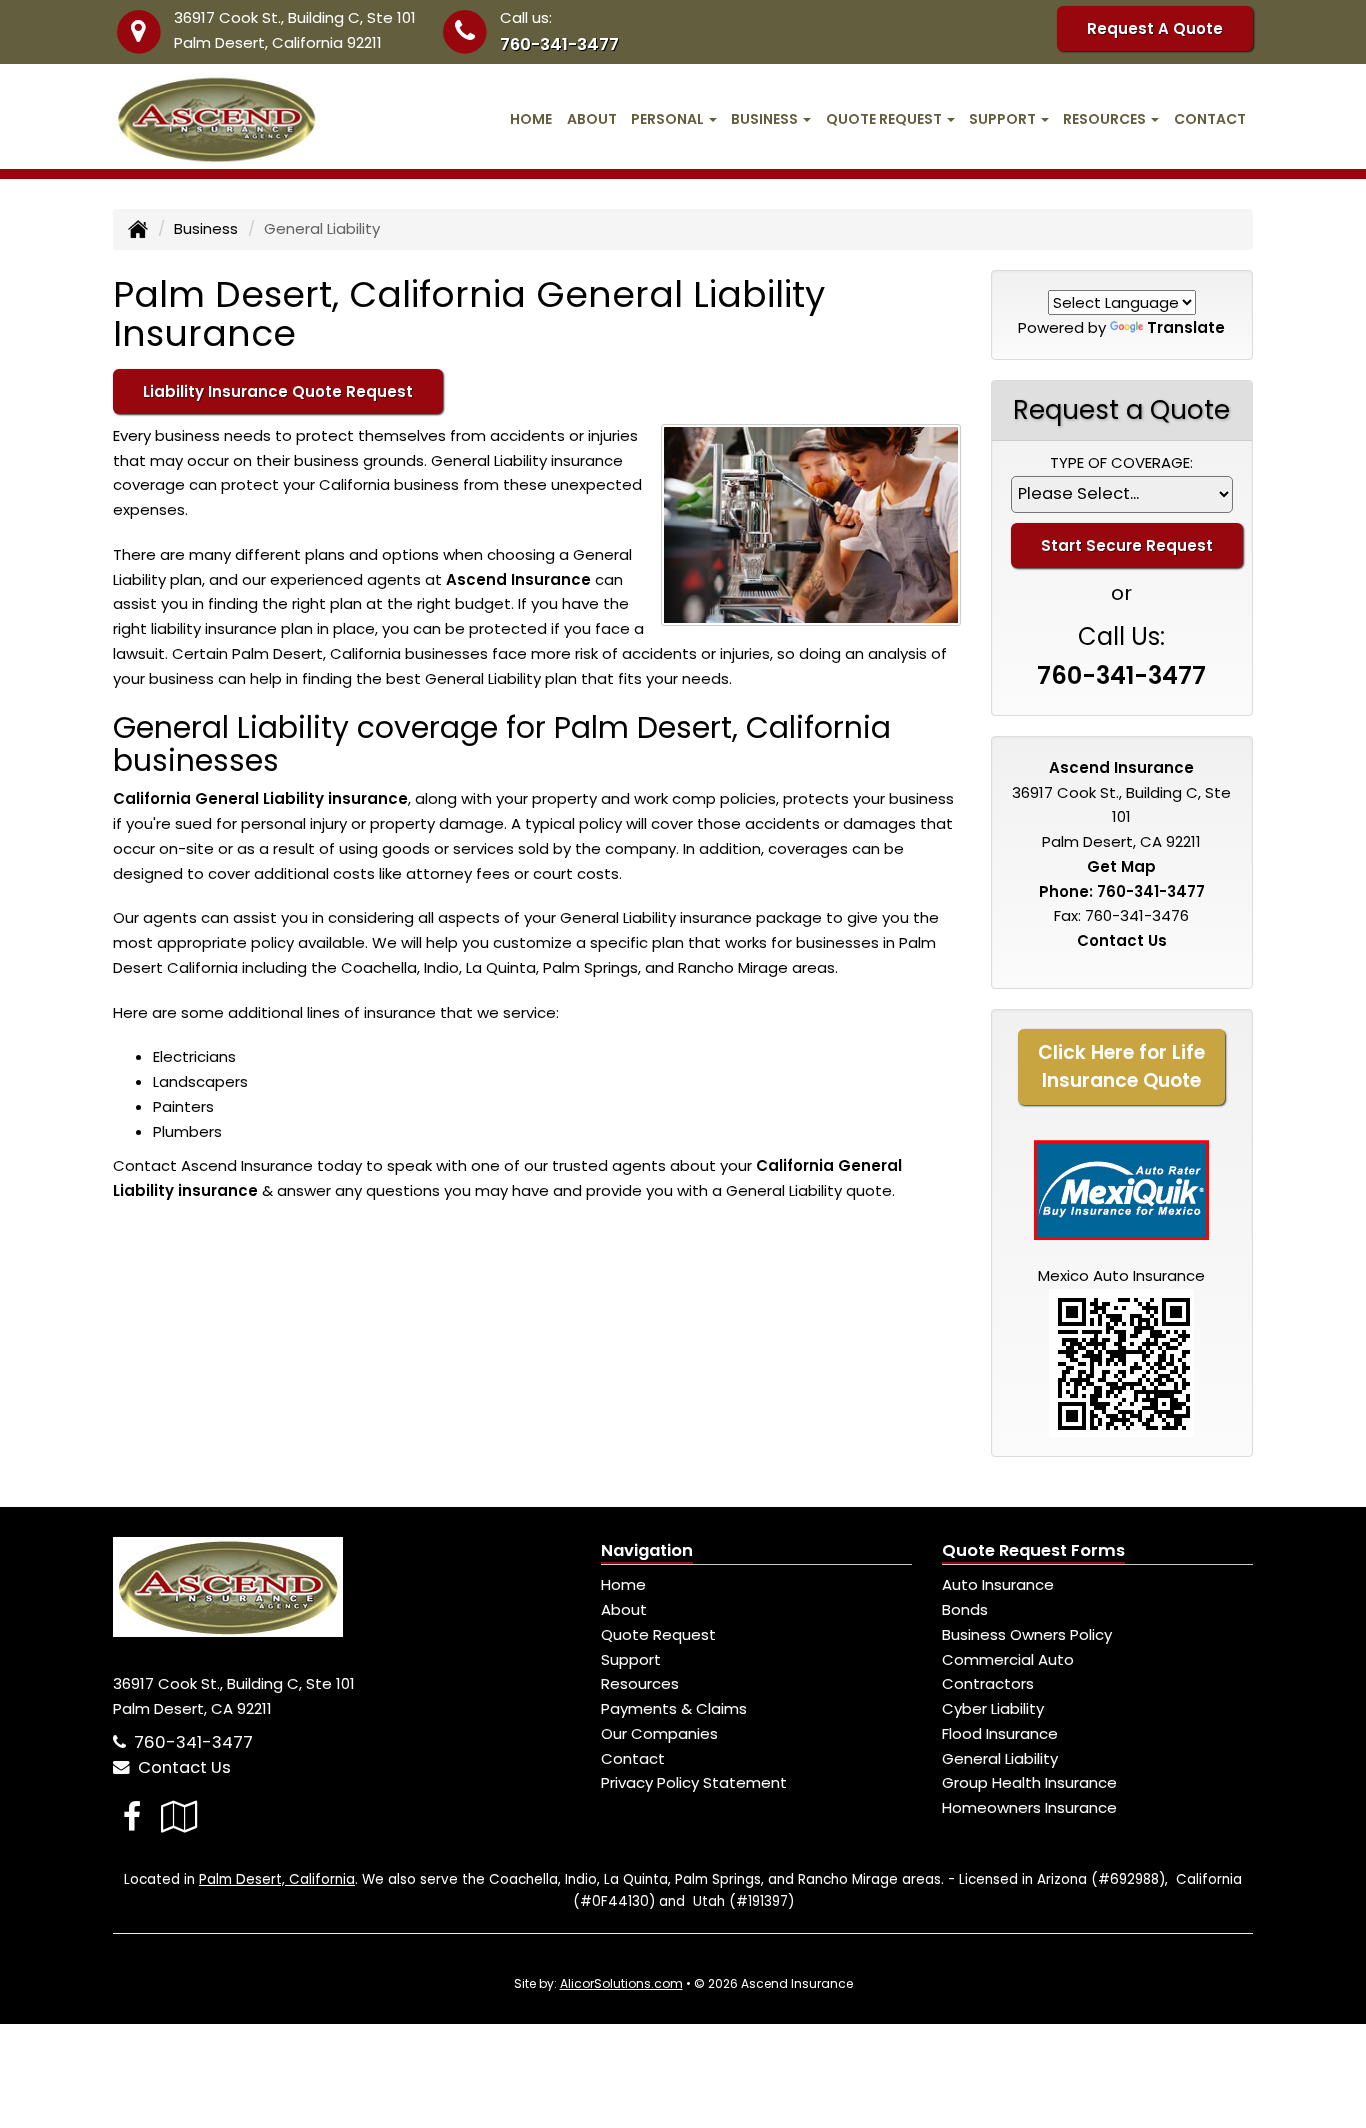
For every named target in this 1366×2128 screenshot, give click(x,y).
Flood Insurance (1000, 1733)
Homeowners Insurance (1029, 1807)
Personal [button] (669, 119)
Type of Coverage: (1121, 462)
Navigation (647, 1550)
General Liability (1000, 1758)
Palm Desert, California (277, 1879)
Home (531, 119)
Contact (1210, 119)
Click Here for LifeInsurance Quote (1121, 1066)
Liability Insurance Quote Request (278, 391)
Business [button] (766, 119)
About (592, 119)
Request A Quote (1155, 28)
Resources (640, 1683)
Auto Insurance (998, 1584)
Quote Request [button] (885, 119)
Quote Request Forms (1033, 1550)
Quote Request (658, 1634)
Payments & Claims (674, 1708)
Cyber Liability (993, 1708)
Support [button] (1004, 119)
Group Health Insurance (1029, 1782)
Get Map (1121, 866)
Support (631, 1659)
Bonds (965, 1609)
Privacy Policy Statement (694, 1782)
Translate (1186, 327)
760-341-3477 (559, 44)
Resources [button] (1106, 119)
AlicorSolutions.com (621, 1983)
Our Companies (659, 1733)
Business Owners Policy (1027, 1634)
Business (206, 228)
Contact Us (1122, 940)
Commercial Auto (1008, 1659)
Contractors (988, 1683)
